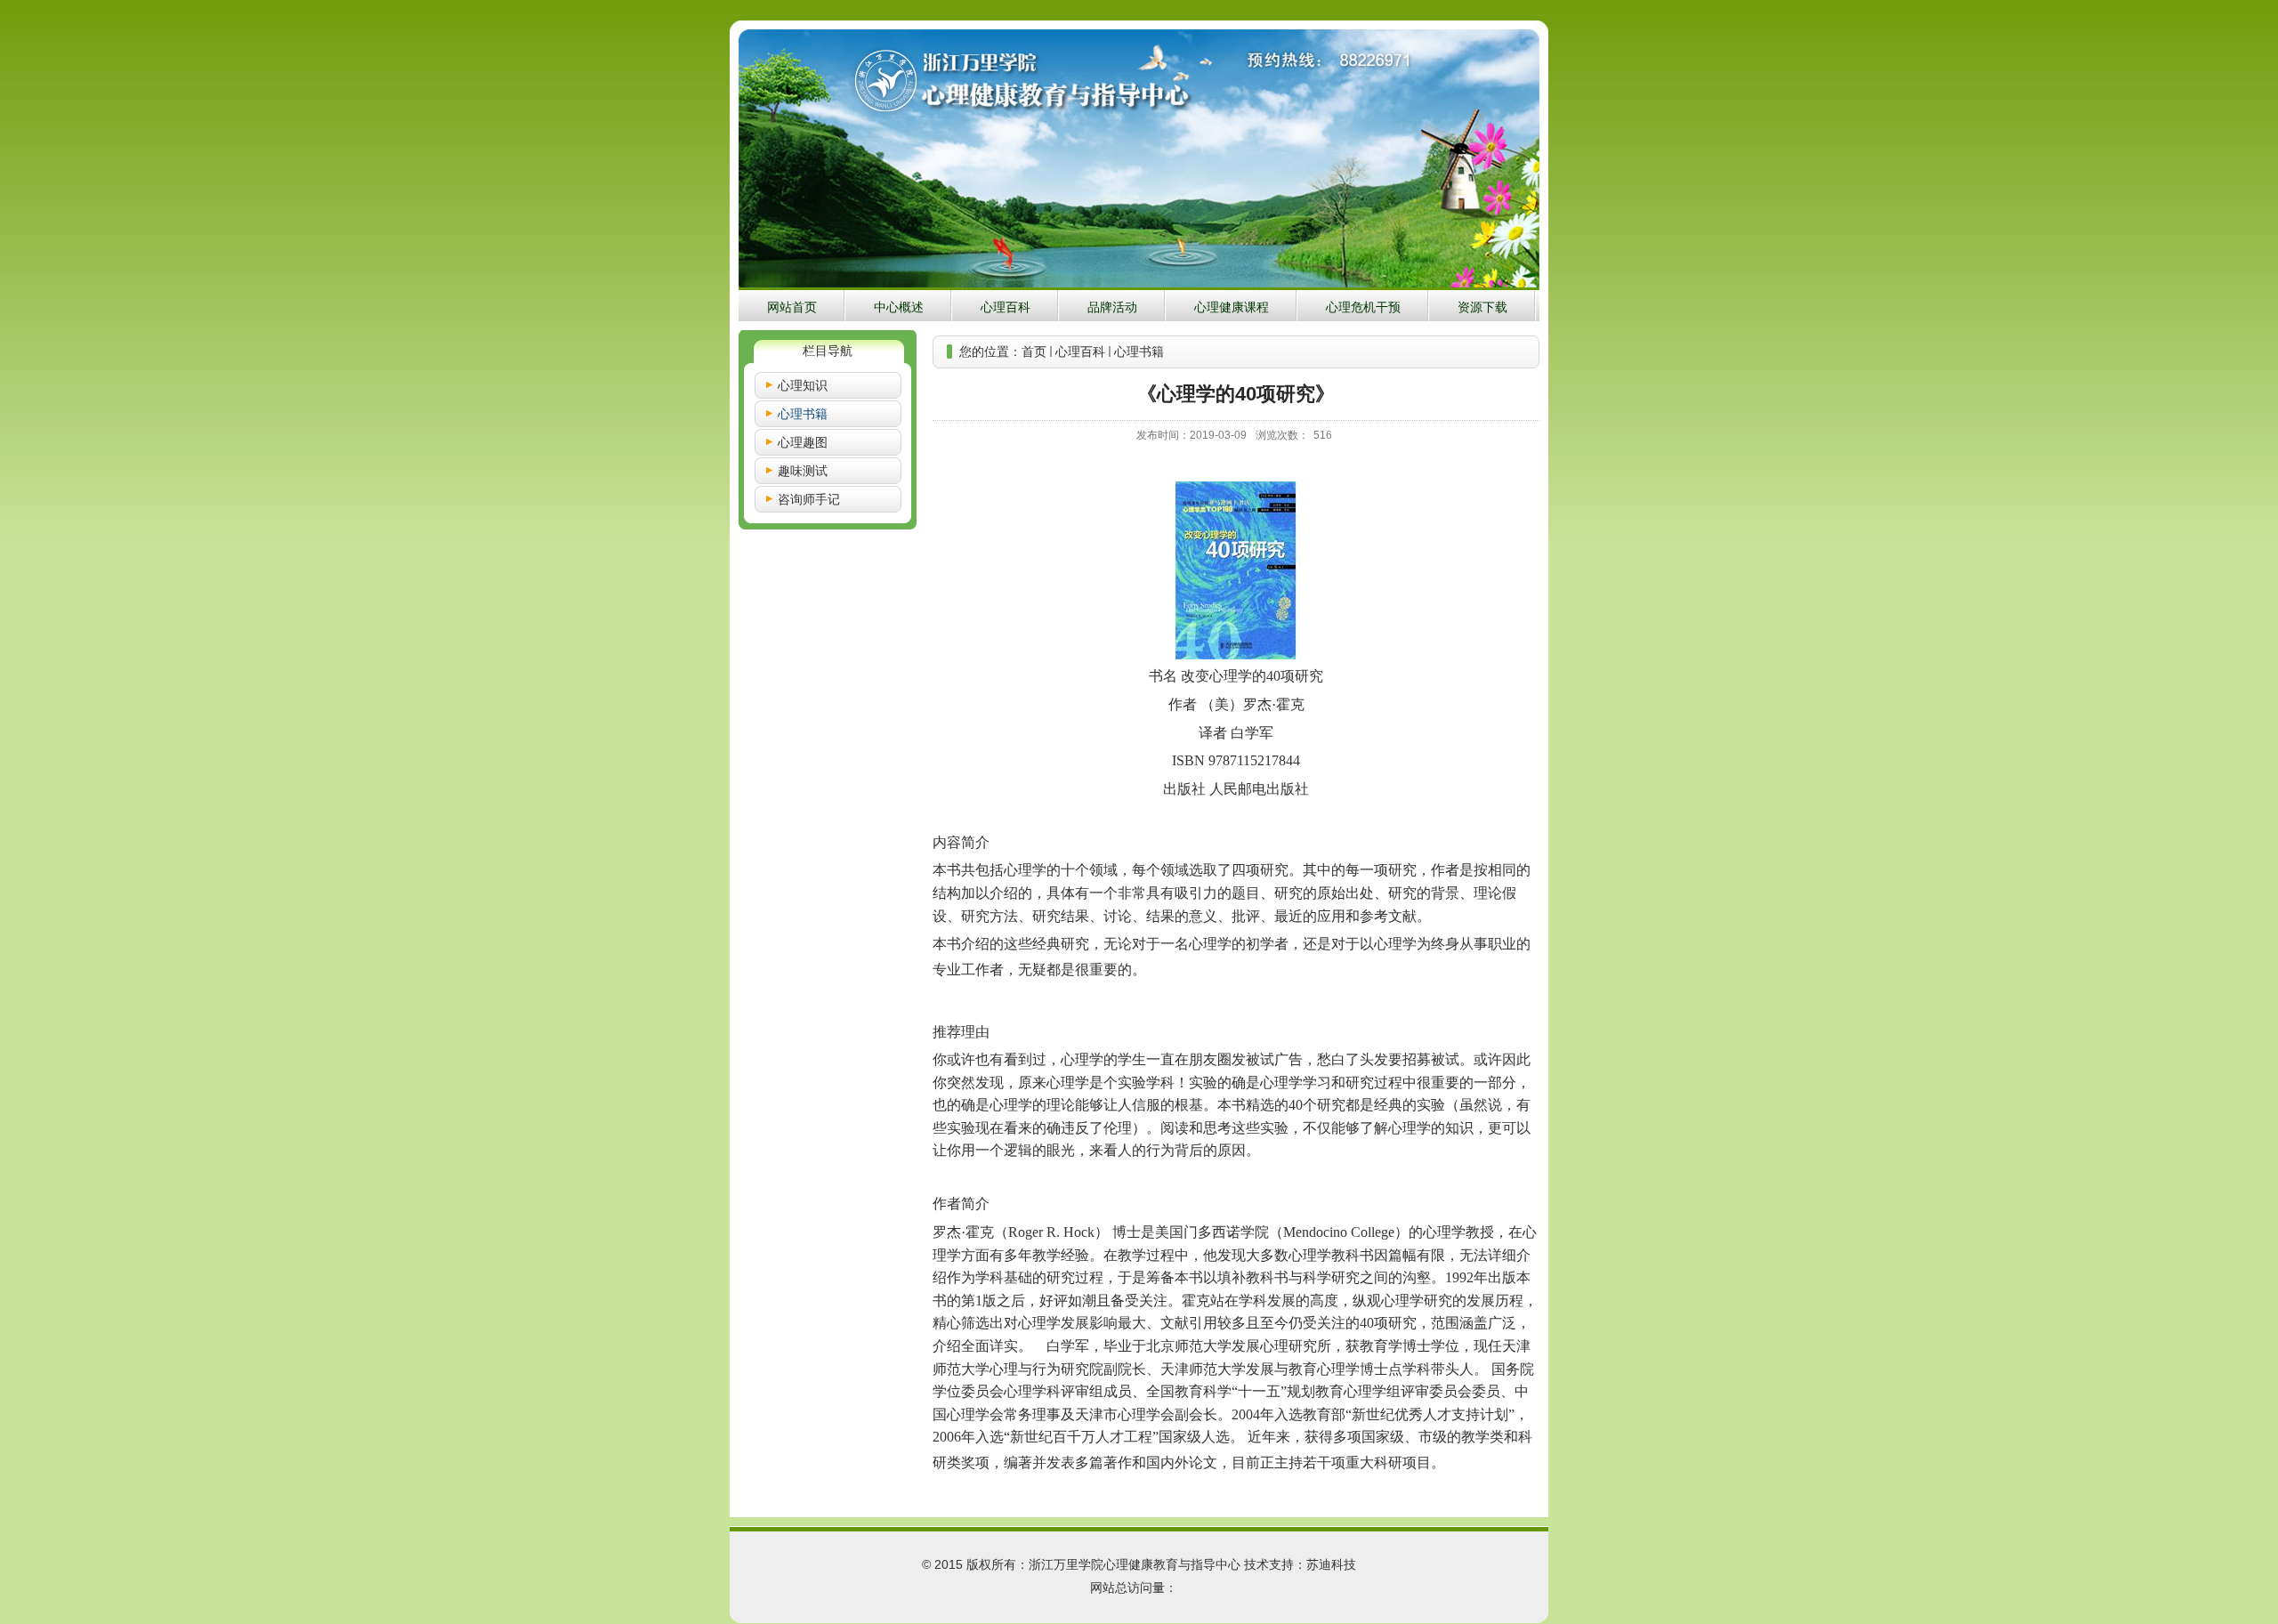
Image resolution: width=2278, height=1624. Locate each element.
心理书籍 (1139, 351)
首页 (1034, 351)
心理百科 (1080, 351)
